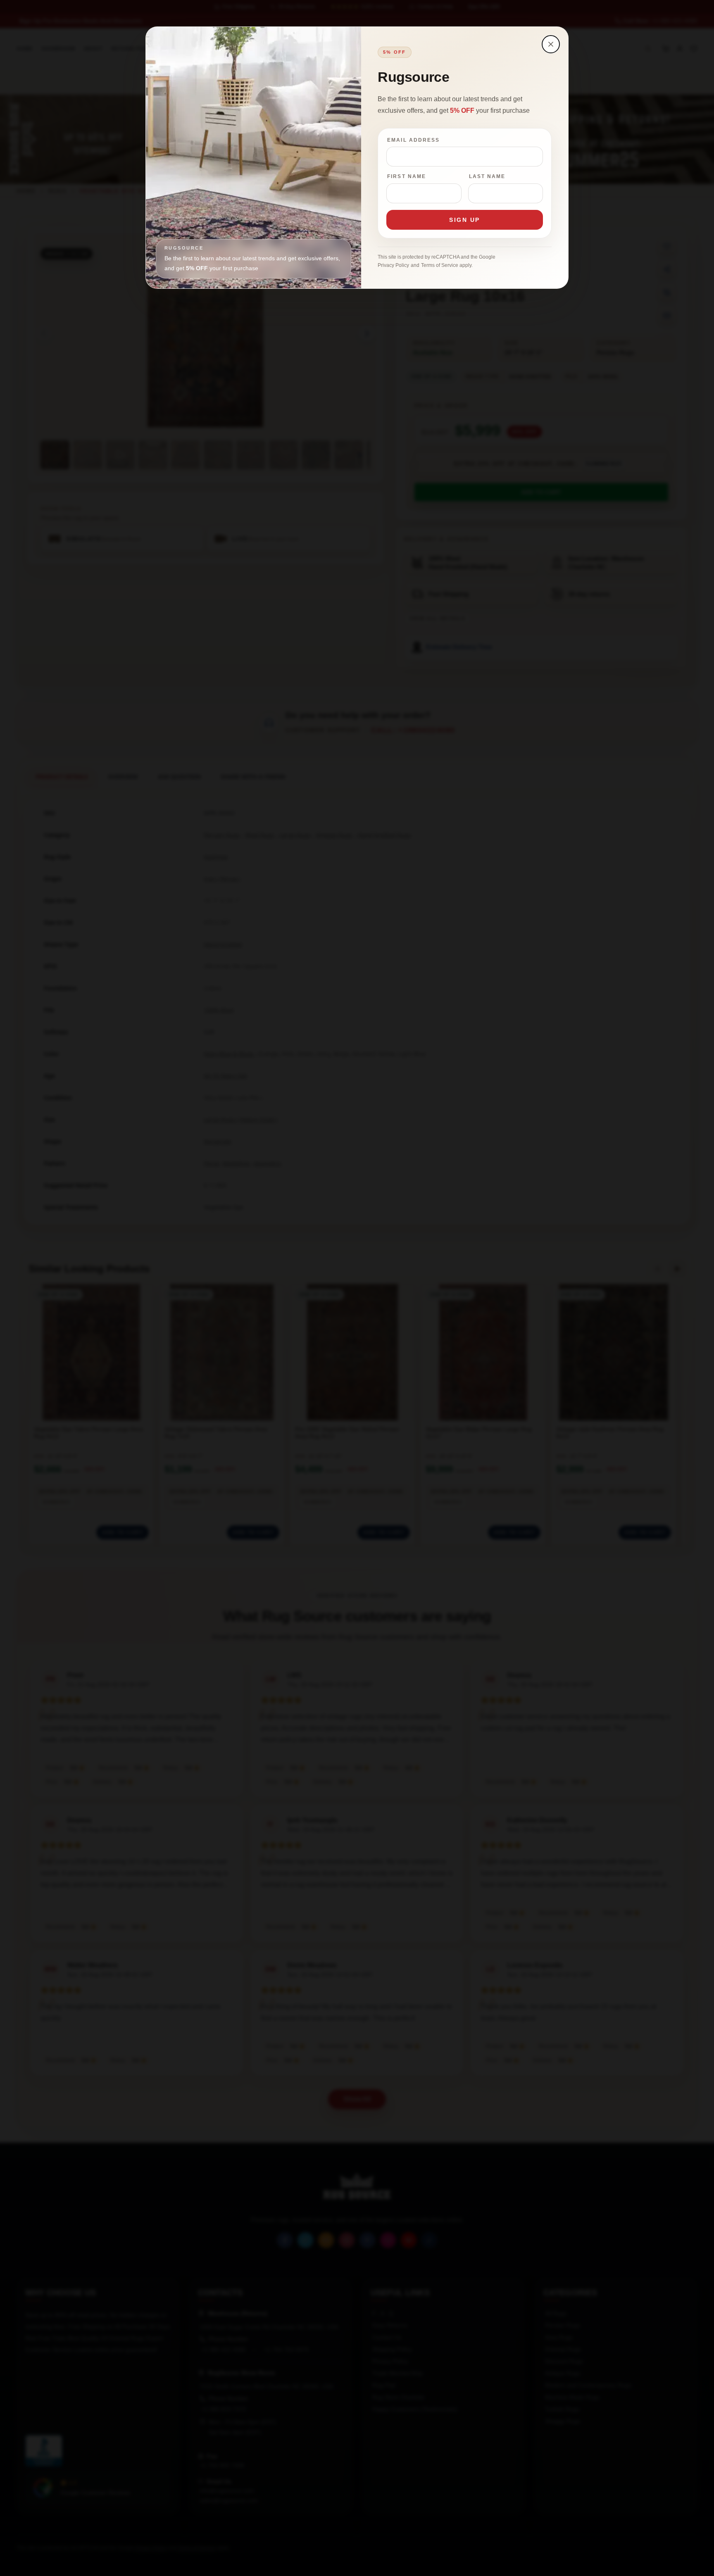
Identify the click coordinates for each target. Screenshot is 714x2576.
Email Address (413, 140)
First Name (407, 176)
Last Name (487, 176)
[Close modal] (551, 44)
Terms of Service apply (446, 265)
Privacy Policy (393, 265)
